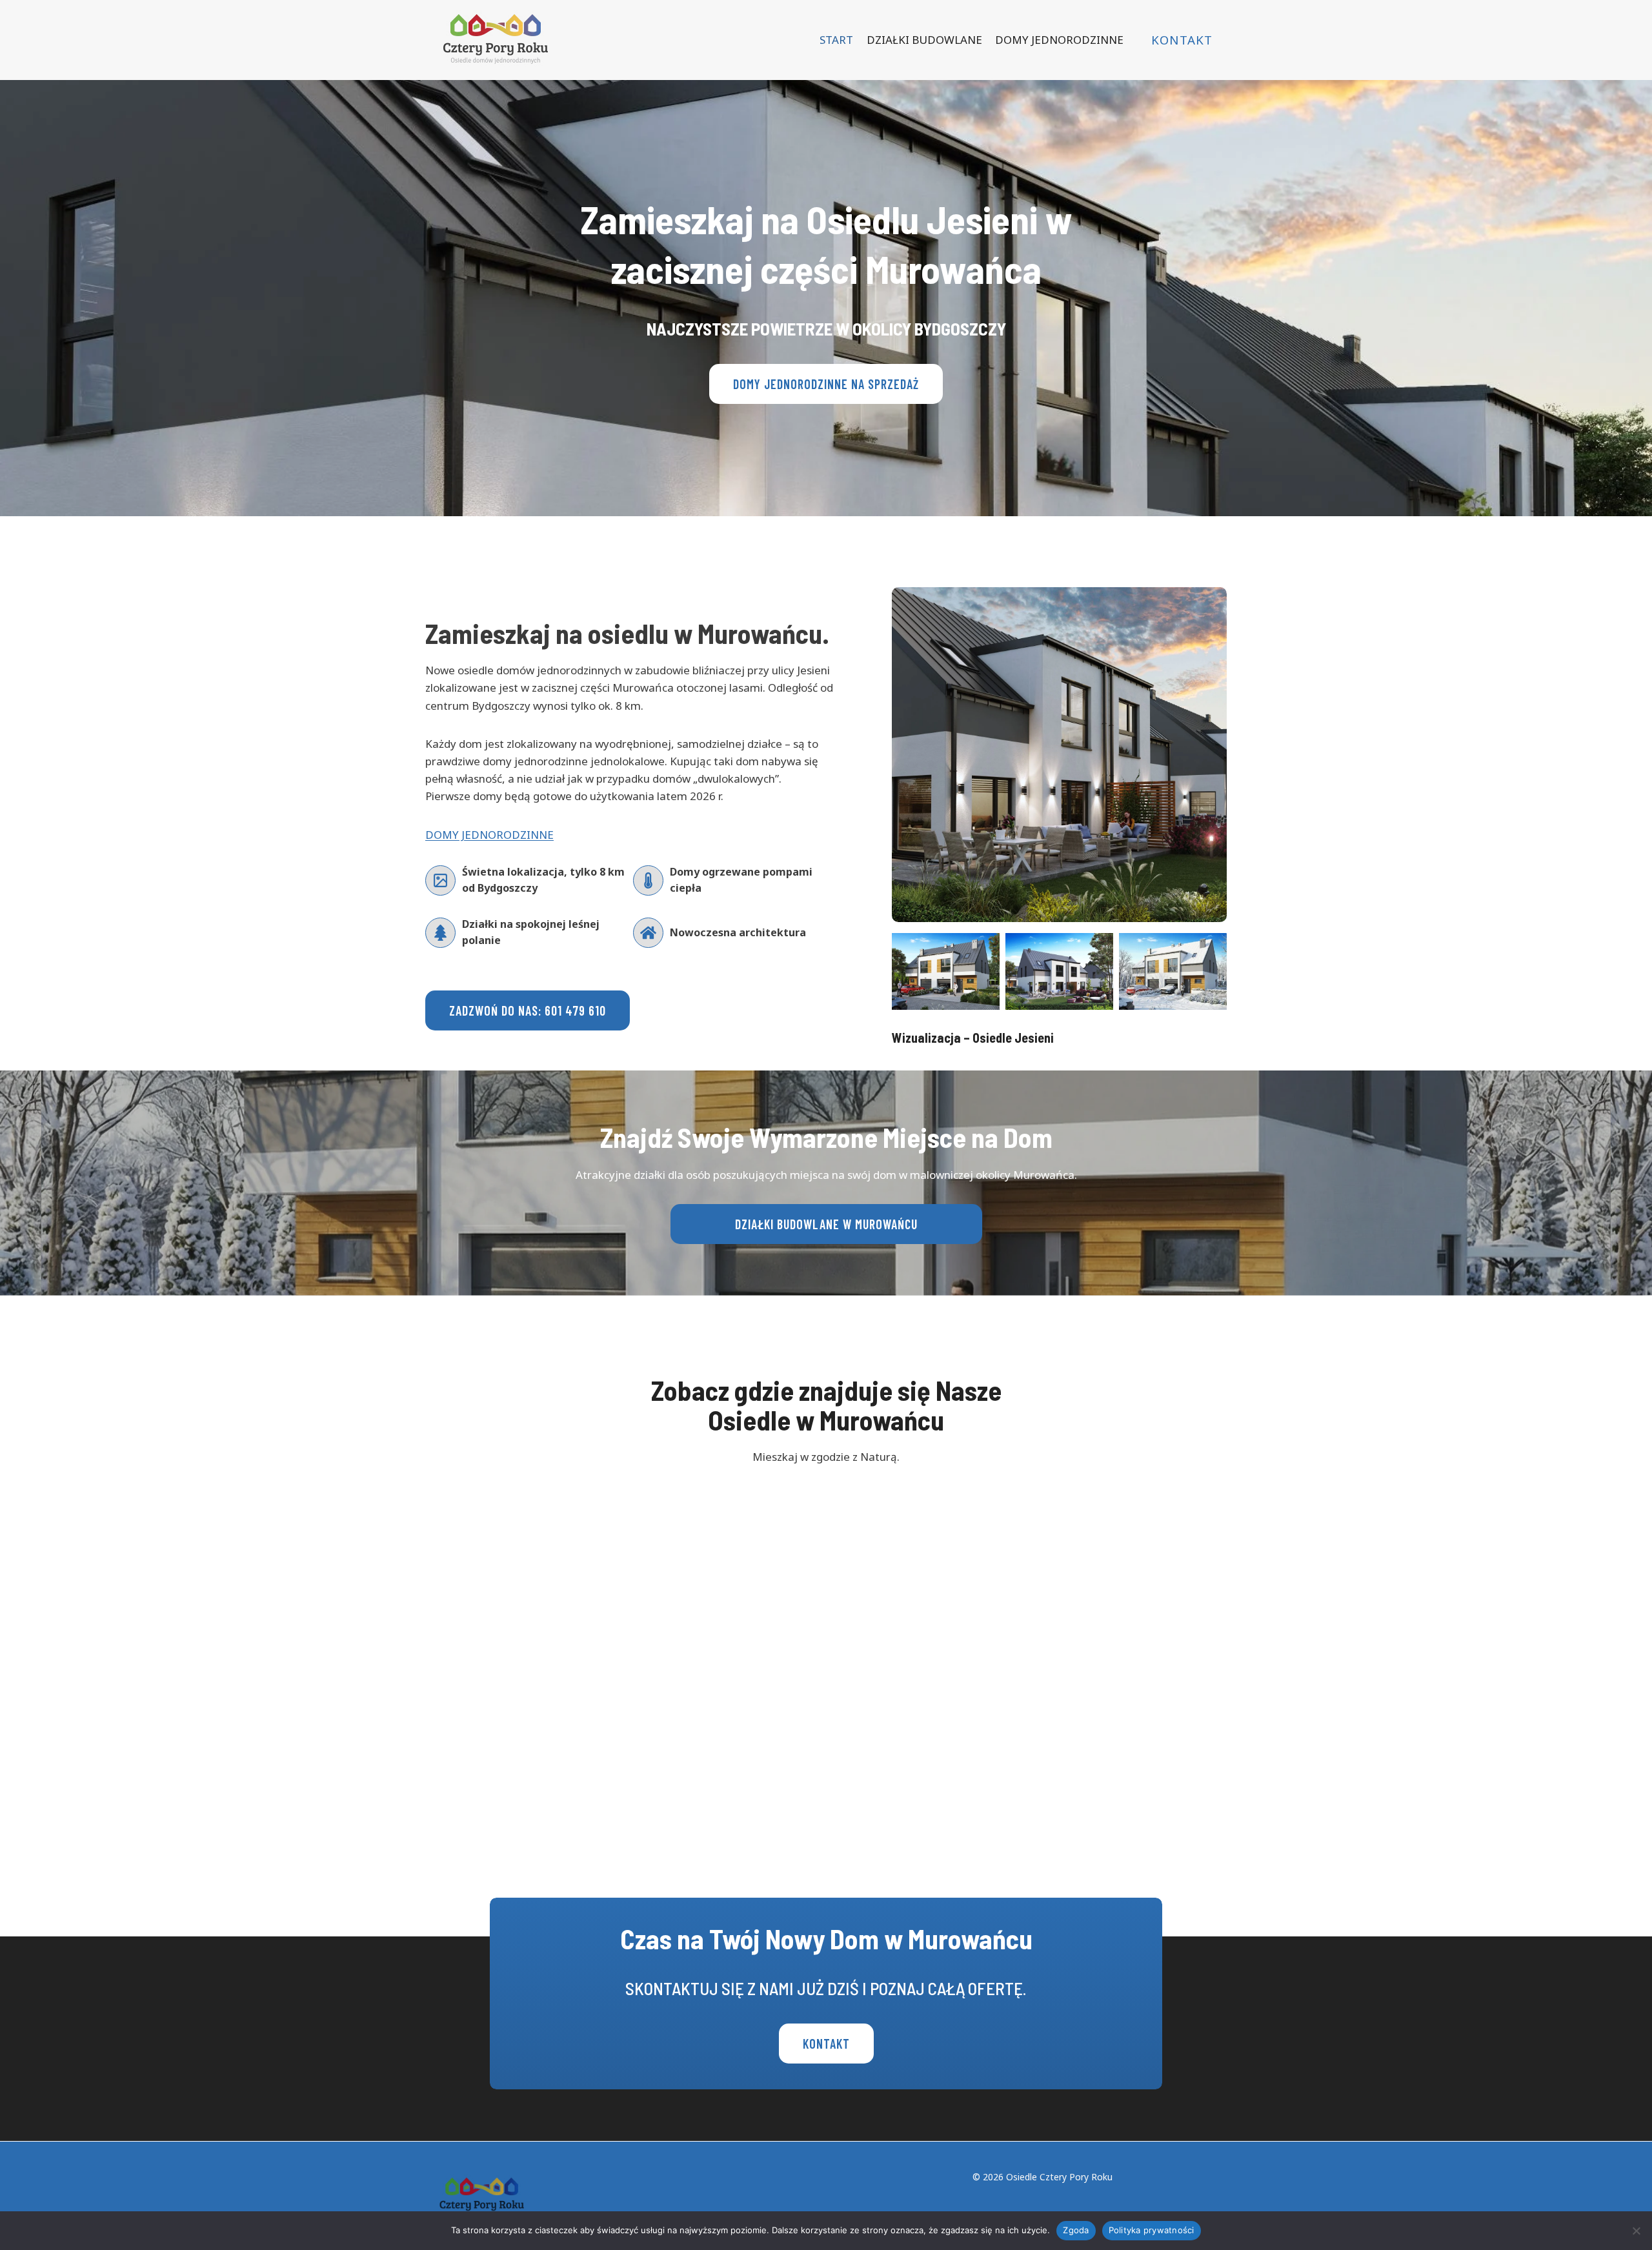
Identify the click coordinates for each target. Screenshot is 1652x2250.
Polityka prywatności (1152, 2230)
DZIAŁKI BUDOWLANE (924, 40)
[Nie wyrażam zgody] (1636, 2231)
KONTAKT (1182, 40)
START (836, 40)
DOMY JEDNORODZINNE (1059, 40)
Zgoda (1076, 2230)
